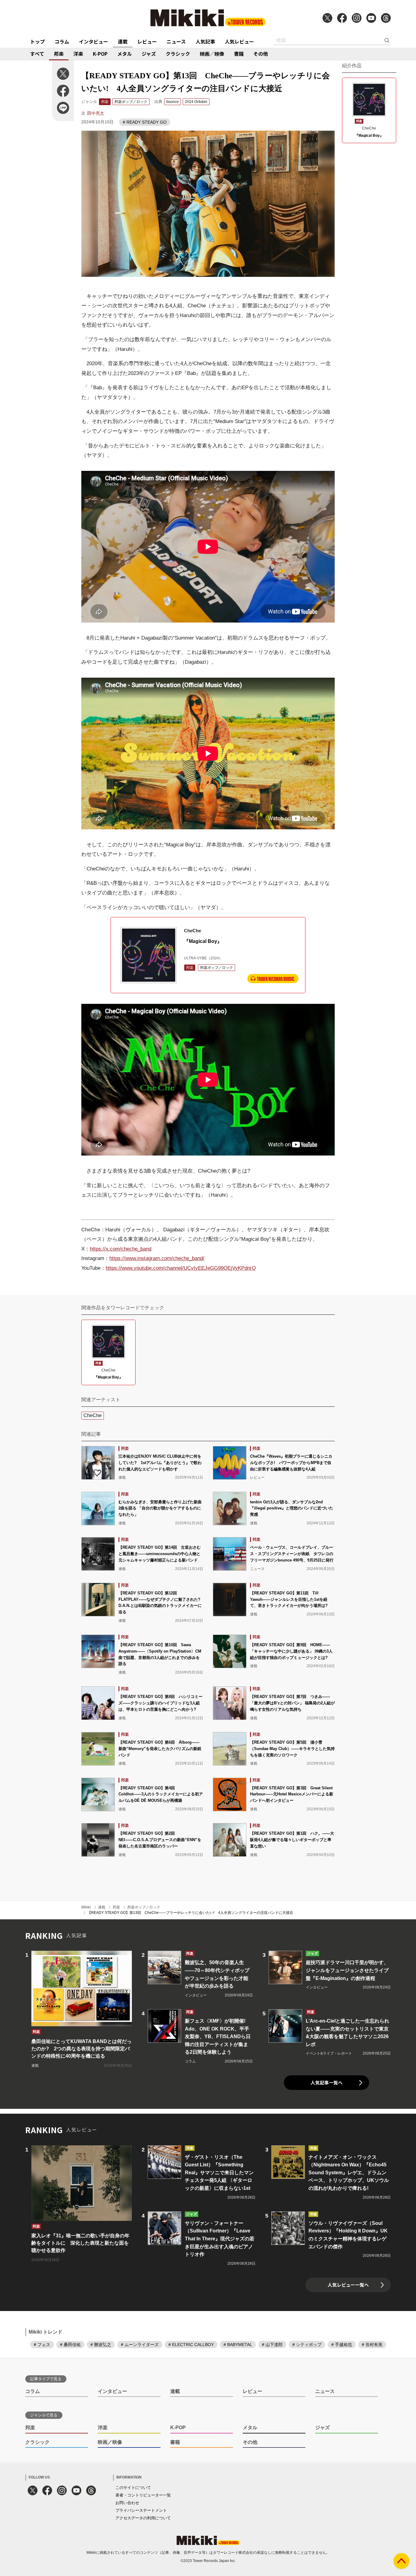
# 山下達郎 (272, 2345)
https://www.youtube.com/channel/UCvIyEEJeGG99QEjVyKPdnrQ (181, 1268)
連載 (123, 41)
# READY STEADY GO (145, 122)
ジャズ (149, 54)
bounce (173, 102)
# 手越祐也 (342, 2345)
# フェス (42, 2345)
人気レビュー (239, 41)
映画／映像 (212, 54)
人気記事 (205, 41)
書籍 (239, 54)
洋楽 (78, 54)
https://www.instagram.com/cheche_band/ (157, 1258)
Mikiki (86, 1907)
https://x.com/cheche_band (121, 1249)
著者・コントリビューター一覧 (143, 2495)
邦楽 (59, 54)
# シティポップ (307, 2345)
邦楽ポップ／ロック (131, 102)
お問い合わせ (127, 2503)
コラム (62, 41)
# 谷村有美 (372, 2345)
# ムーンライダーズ (140, 2345)
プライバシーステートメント (141, 2510)
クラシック (178, 54)
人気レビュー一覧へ (348, 2285)
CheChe (93, 1415)
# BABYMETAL (238, 2345)
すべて (37, 54)
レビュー (147, 41)
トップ (37, 41)
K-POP (100, 54)
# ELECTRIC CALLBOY (191, 2345)
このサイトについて (133, 2488)
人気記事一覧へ (327, 2082)
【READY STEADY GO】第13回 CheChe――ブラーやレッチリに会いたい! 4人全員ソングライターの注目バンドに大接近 (190, 1913)
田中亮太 (96, 113)
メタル (125, 54)
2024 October (196, 102)
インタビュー (93, 41)
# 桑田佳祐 (70, 2345)
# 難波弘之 (101, 2345)
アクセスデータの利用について (143, 2518)
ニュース (176, 41)
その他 (261, 54)
